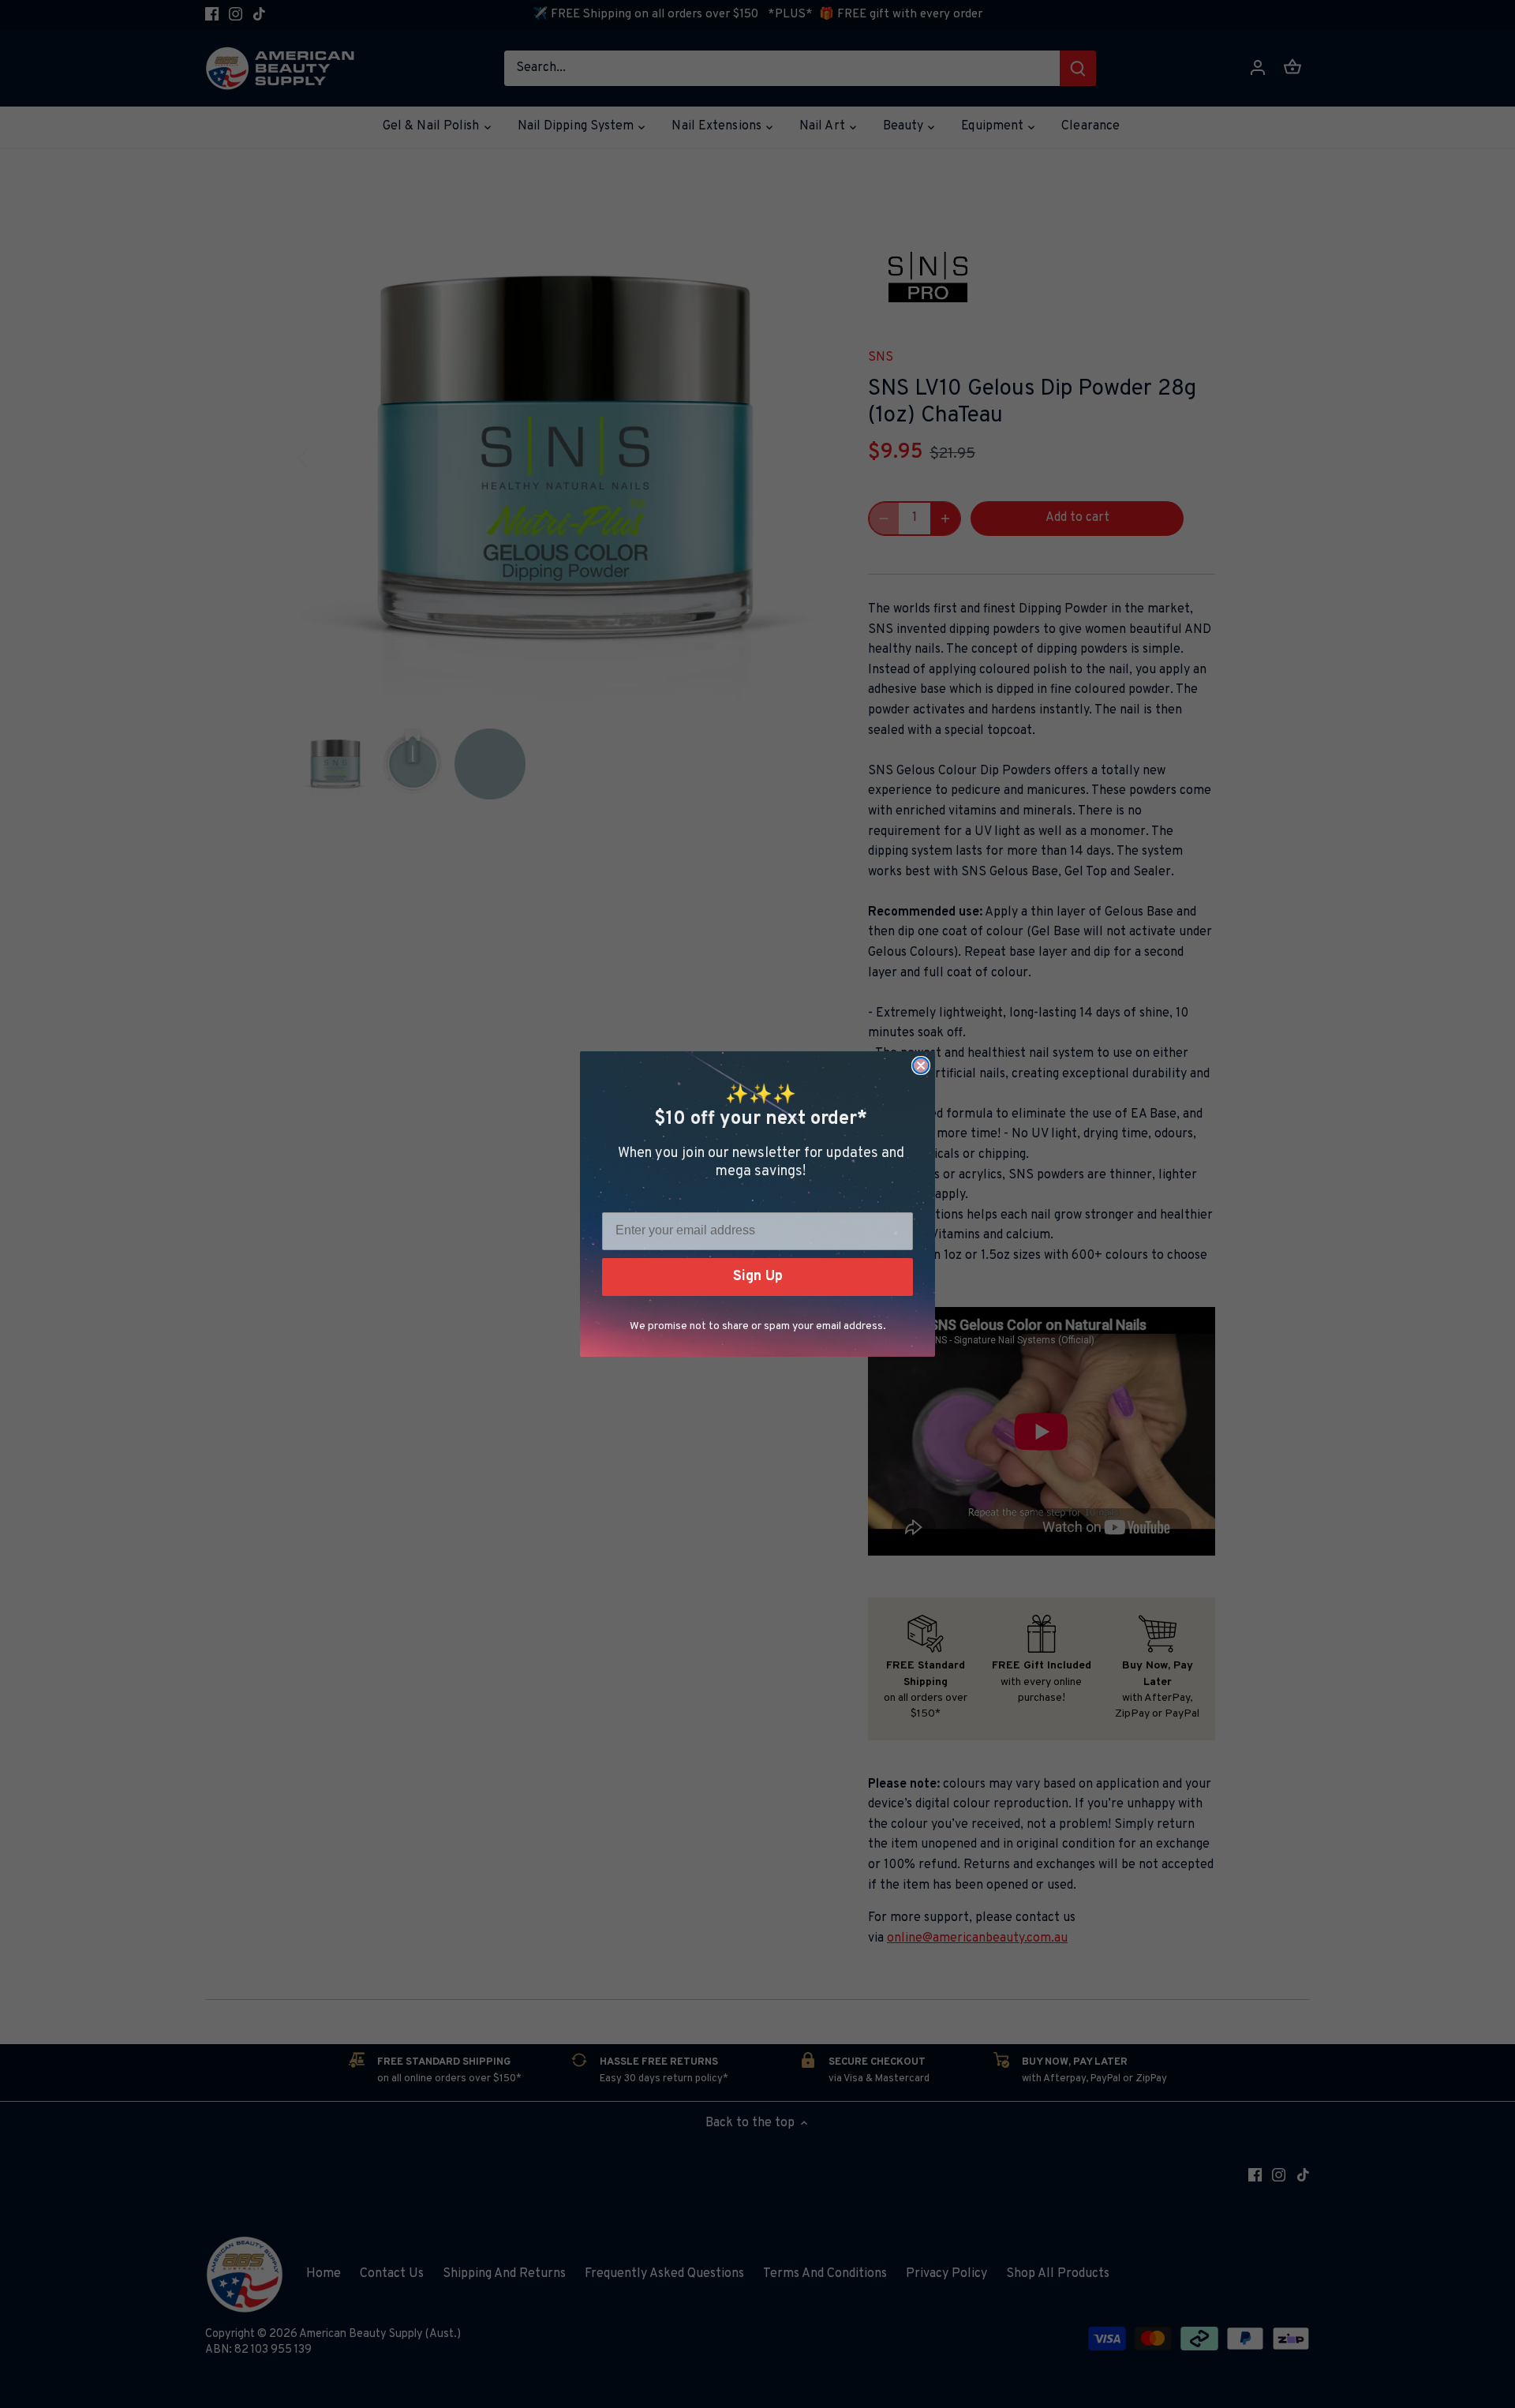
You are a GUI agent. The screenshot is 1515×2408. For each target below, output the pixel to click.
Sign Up (758, 1277)
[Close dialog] (921, 1065)
